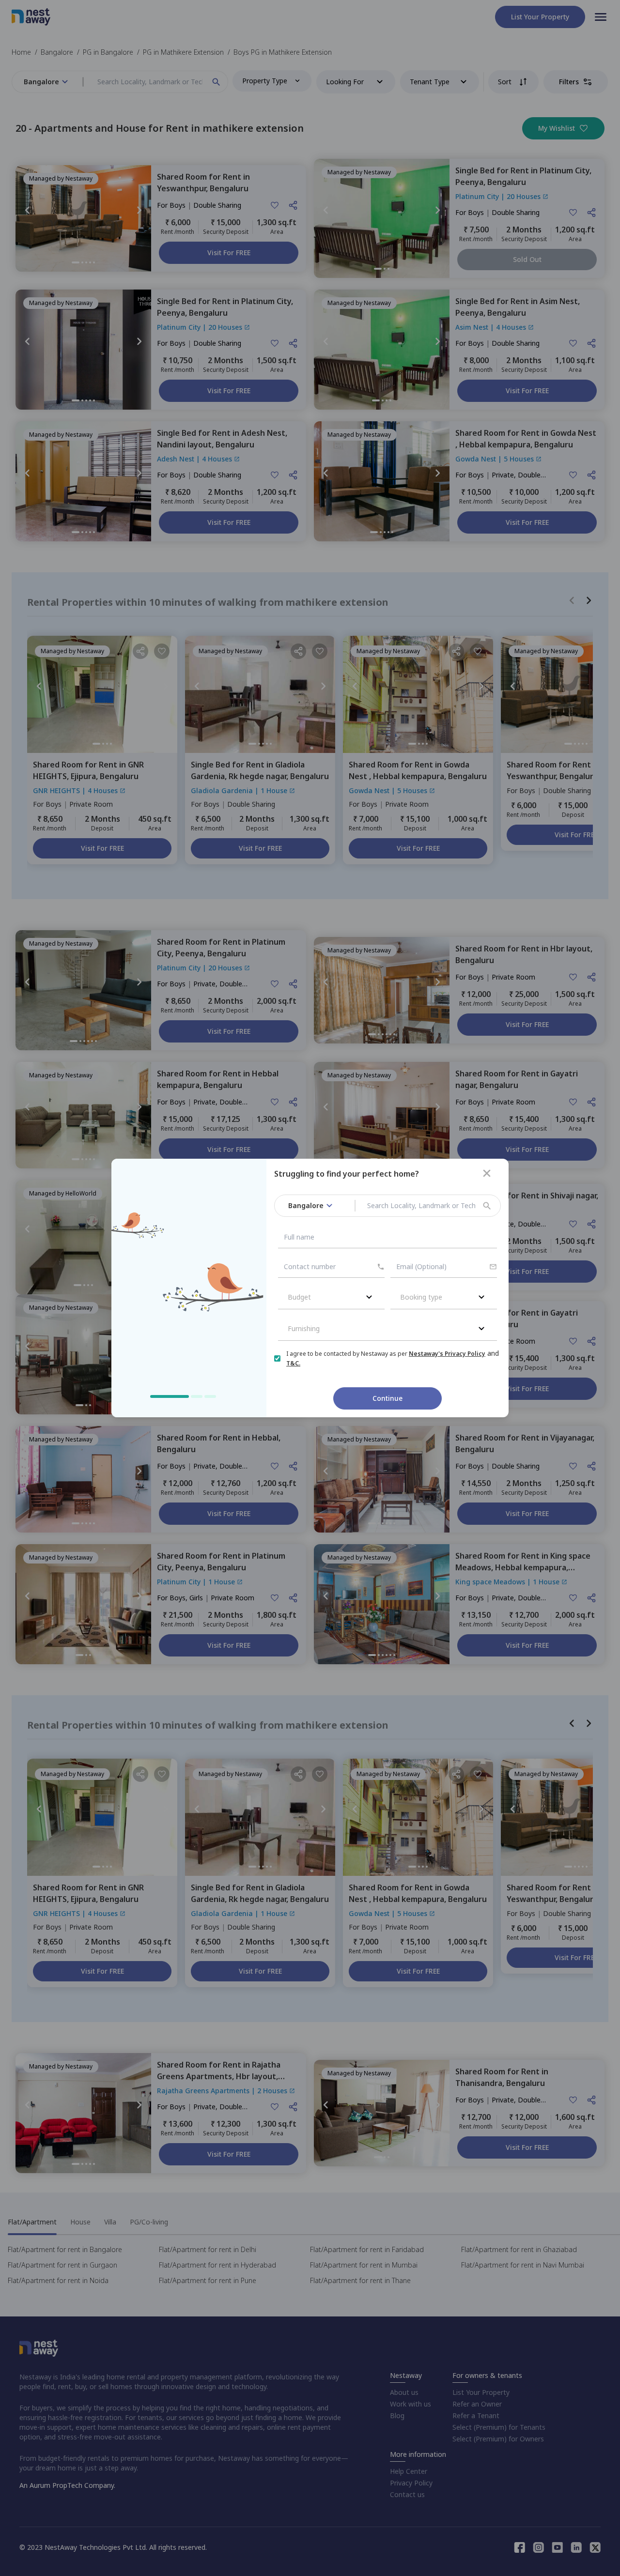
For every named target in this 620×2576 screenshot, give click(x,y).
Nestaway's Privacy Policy (447, 1354)
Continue (387, 1398)
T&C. (293, 1363)
